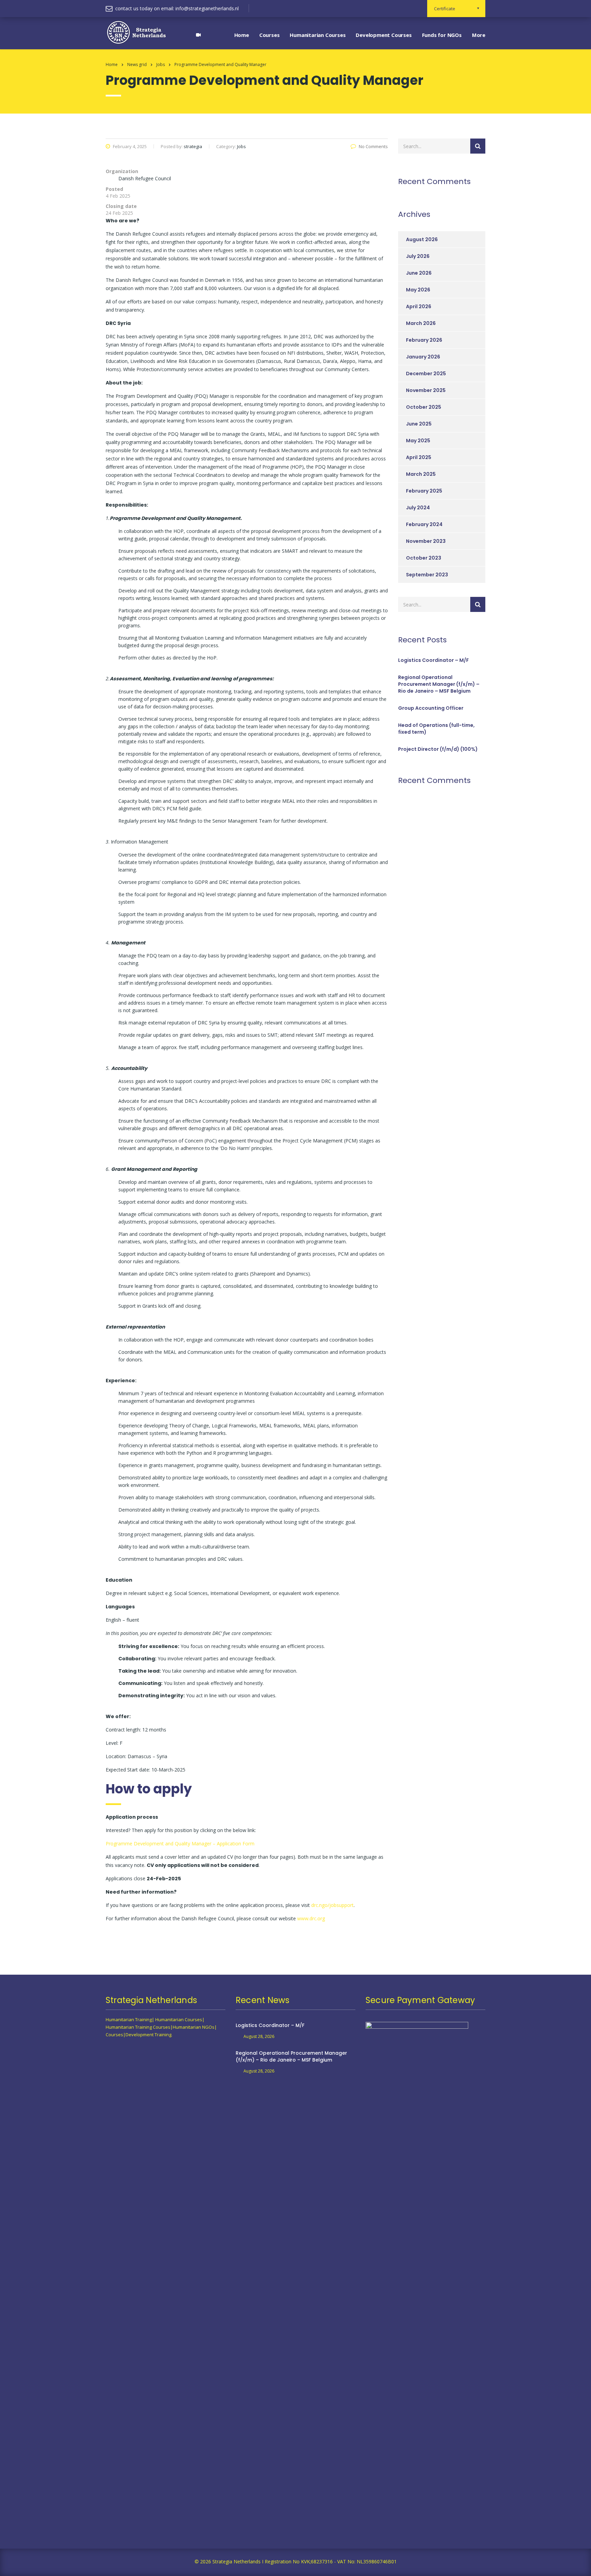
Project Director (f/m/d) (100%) (438, 749)
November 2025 (426, 390)
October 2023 (424, 558)
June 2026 (419, 273)
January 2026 (423, 357)
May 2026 (418, 290)
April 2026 (419, 306)
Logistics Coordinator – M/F (434, 660)
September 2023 (427, 575)
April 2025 (419, 457)
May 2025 (418, 441)
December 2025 (426, 374)
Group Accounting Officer (431, 708)
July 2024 (418, 508)
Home (242, 35)
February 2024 (424, 524)
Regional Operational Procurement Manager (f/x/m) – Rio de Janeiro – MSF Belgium (439, 684)
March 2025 (421, 474)
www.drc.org (311, 1918)
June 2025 (419, 424)
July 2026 (418, 256)
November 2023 (426, 541)
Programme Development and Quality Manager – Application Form (180, 1843)
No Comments (373, 146)
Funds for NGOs (442, 35)
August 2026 (422, 239)
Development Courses (384, 35)
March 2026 (421, 323)
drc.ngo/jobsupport (332, 1905)
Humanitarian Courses (318, 35)
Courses (270, 35)
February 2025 (424, 491)
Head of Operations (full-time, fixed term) (436, 729)
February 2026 (424, 340)
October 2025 (424, 407)
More (479, 35)
